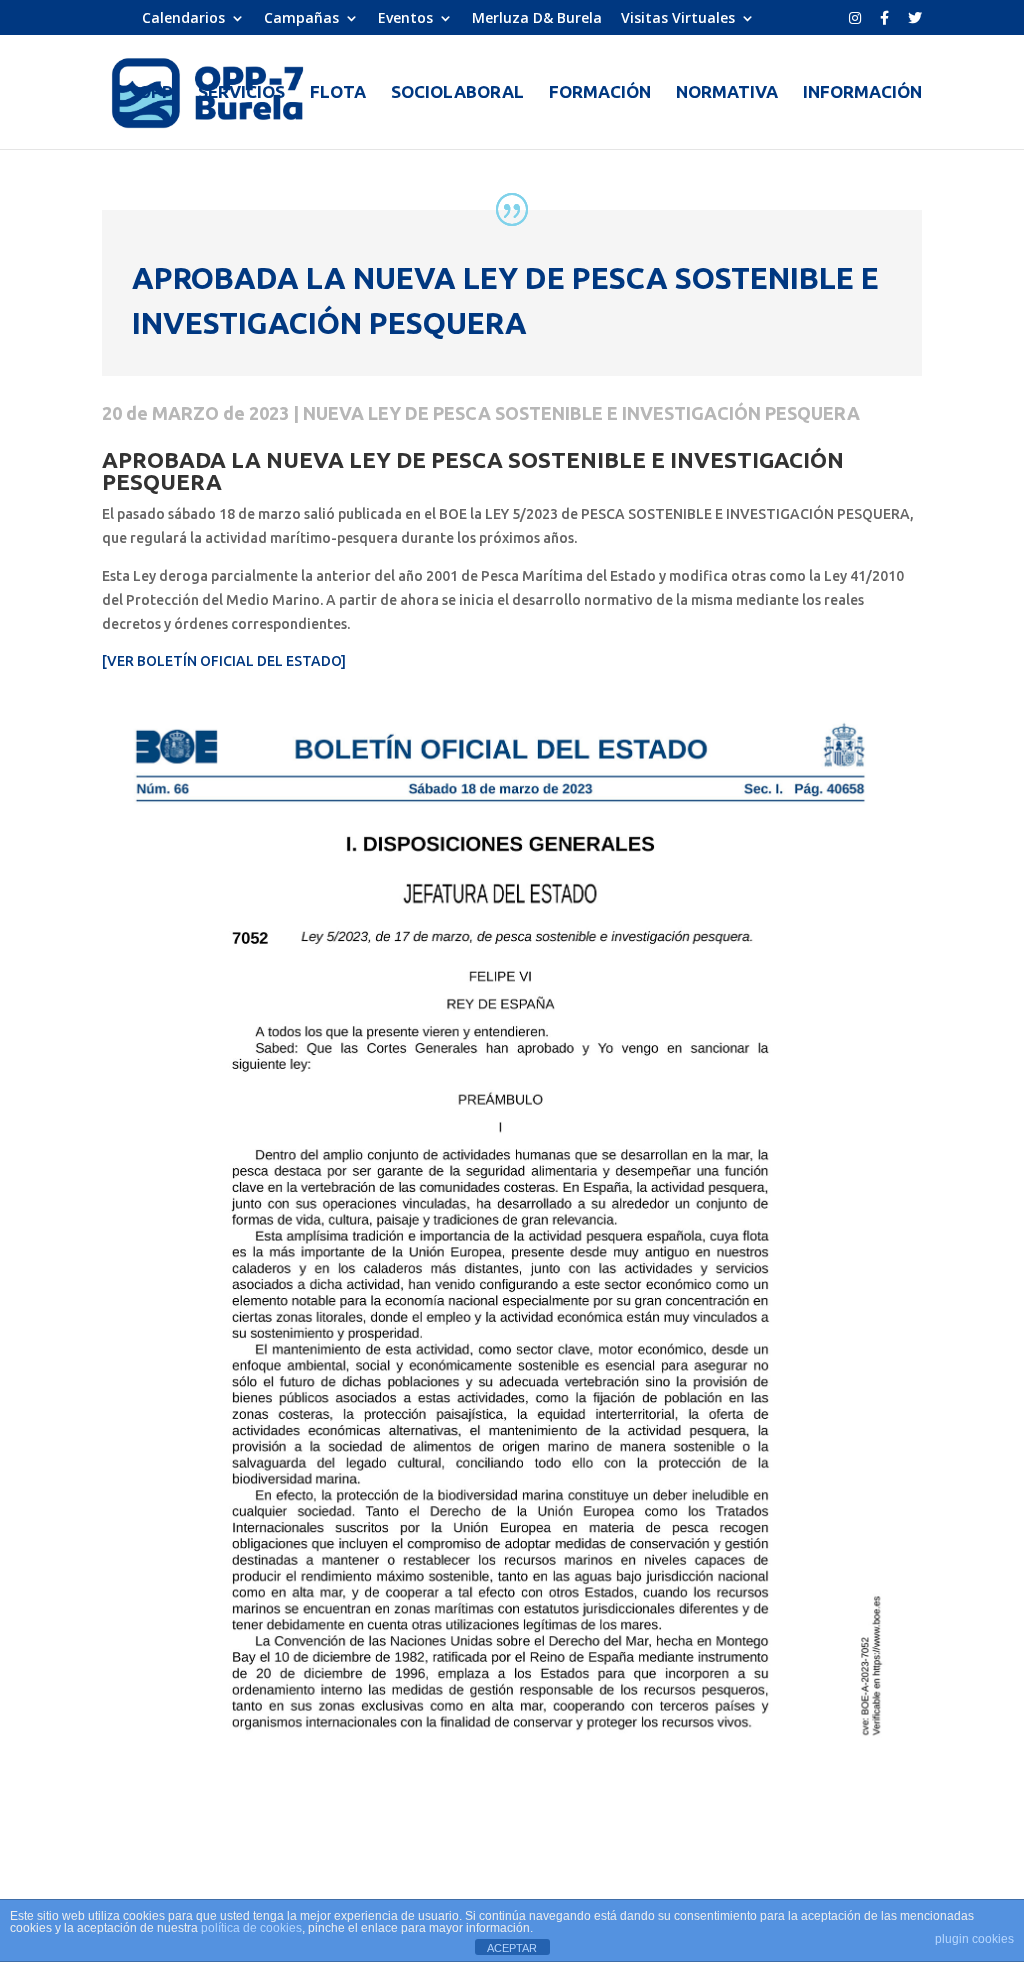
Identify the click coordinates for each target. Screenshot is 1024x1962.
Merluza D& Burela (537, 19)
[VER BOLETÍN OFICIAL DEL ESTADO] (224, 661)
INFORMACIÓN (862, 93)
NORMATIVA (727, 93)
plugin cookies (974, 1939)
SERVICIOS (241, 93)
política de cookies (251, 1928)
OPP (155, 93)
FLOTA (338, 93)
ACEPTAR (512, 1948)
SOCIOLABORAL (457, 93)
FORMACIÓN (600, 93)
